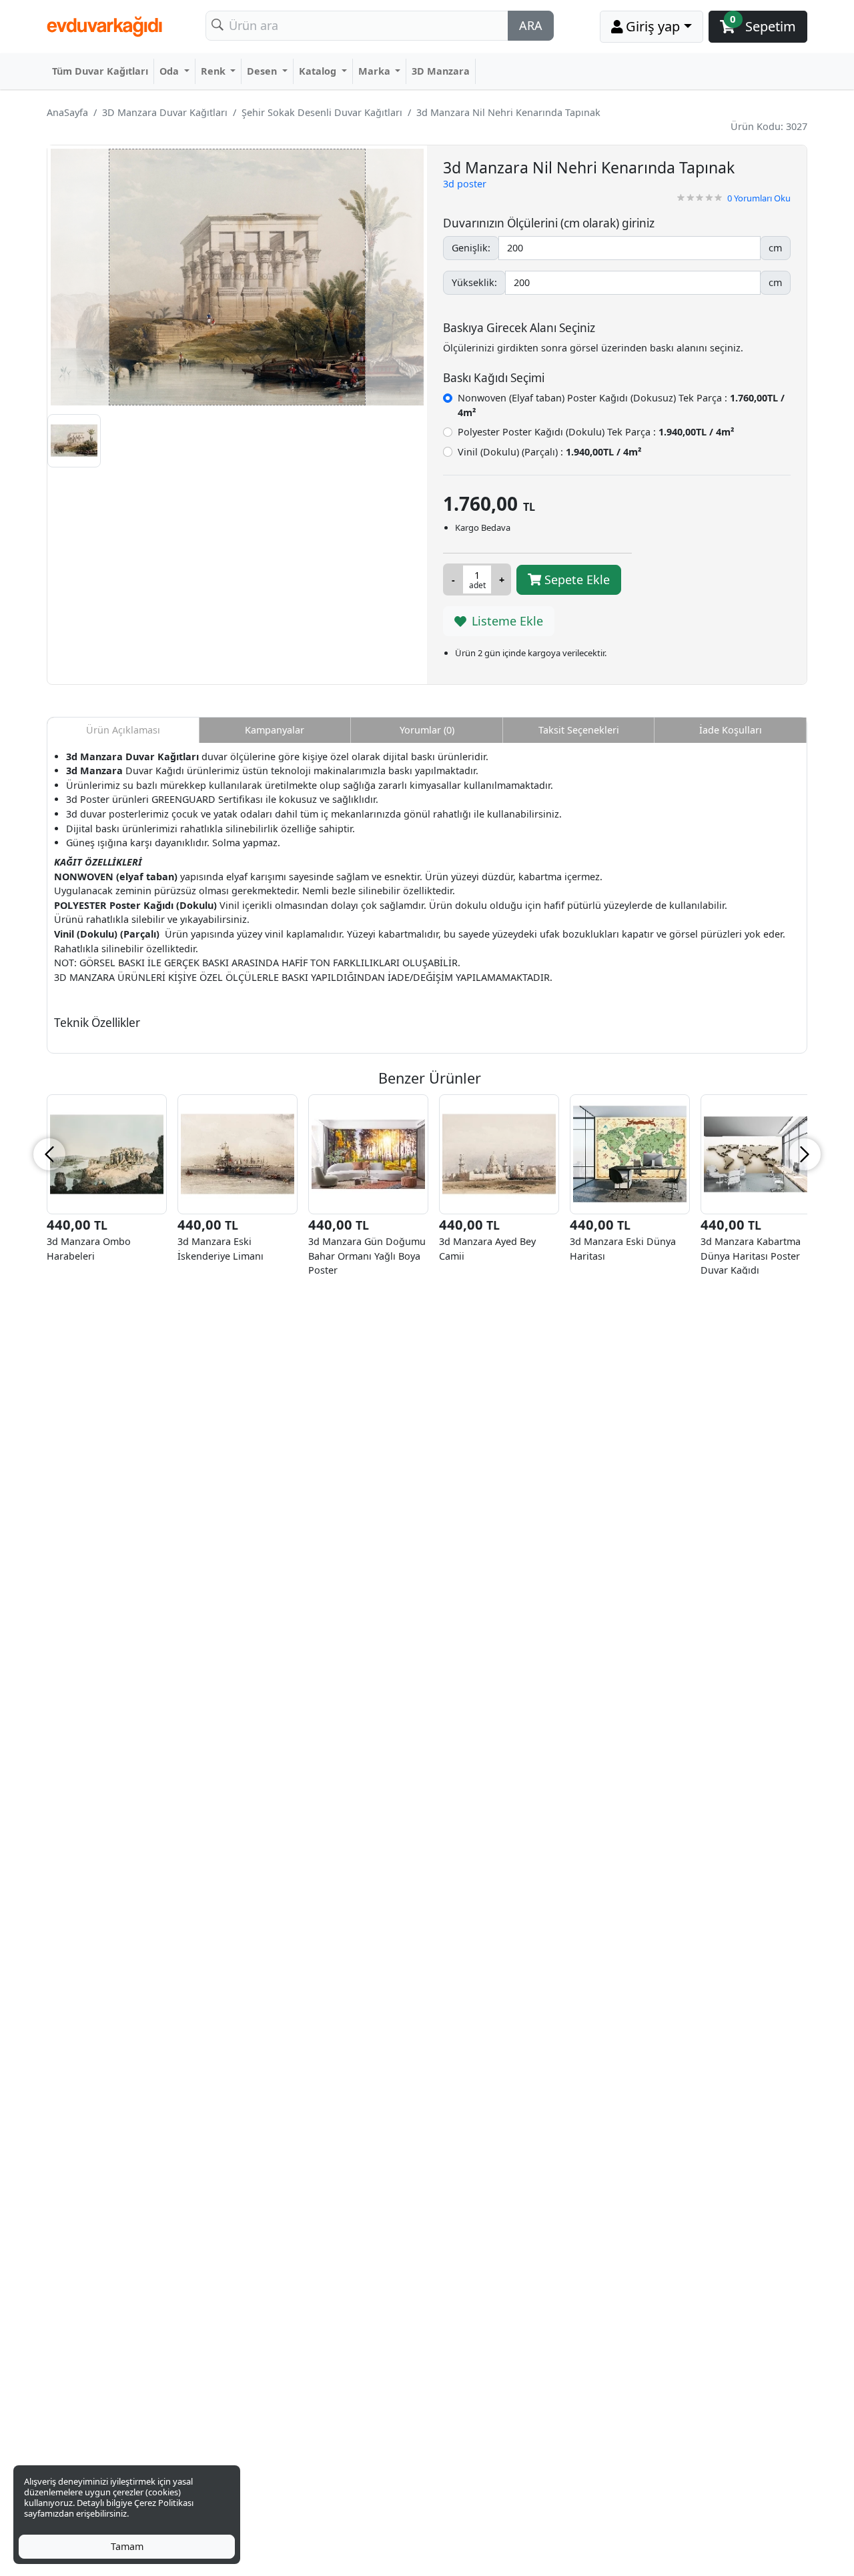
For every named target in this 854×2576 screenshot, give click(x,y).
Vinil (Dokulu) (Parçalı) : (549, 452)
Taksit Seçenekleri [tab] (579, 730)
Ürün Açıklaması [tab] (123, 730)
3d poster (465, 184)
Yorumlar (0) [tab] (427, 730)
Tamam (127, 2546)
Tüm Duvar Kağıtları (100, 71)
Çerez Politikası (164, 2503)
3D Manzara (441, 71)
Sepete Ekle (575, 579)
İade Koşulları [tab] (731, 730)
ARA (531, 25)
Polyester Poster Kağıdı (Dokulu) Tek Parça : (596, 432)
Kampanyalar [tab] (275, 730)
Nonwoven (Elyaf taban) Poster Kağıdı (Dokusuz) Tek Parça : (621, 405)
